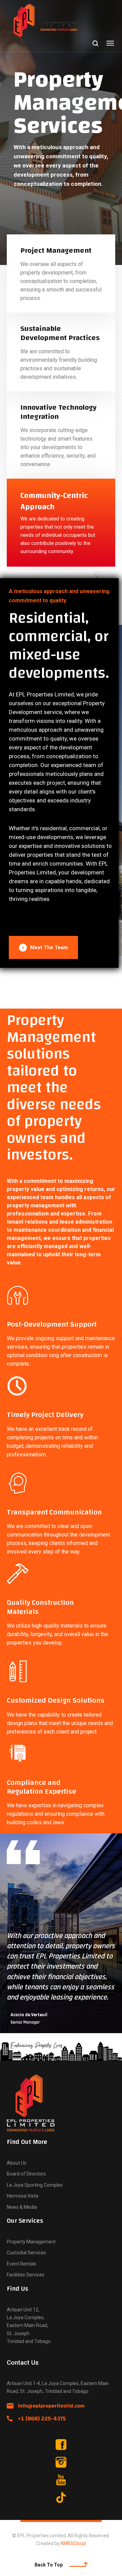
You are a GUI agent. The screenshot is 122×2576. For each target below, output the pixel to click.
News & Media (22, 2207)
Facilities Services (26, 2275)
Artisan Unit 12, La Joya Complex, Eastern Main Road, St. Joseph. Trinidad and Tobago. (29, 2325)
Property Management (31, 2242)
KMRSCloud (73, 2543)
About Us (17, 2163)
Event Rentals (22, 2264)
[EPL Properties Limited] (53, 21)
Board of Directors (26, 2174)
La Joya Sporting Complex (35, 2185)
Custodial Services (26, 2253)
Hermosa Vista (23, 2196)
